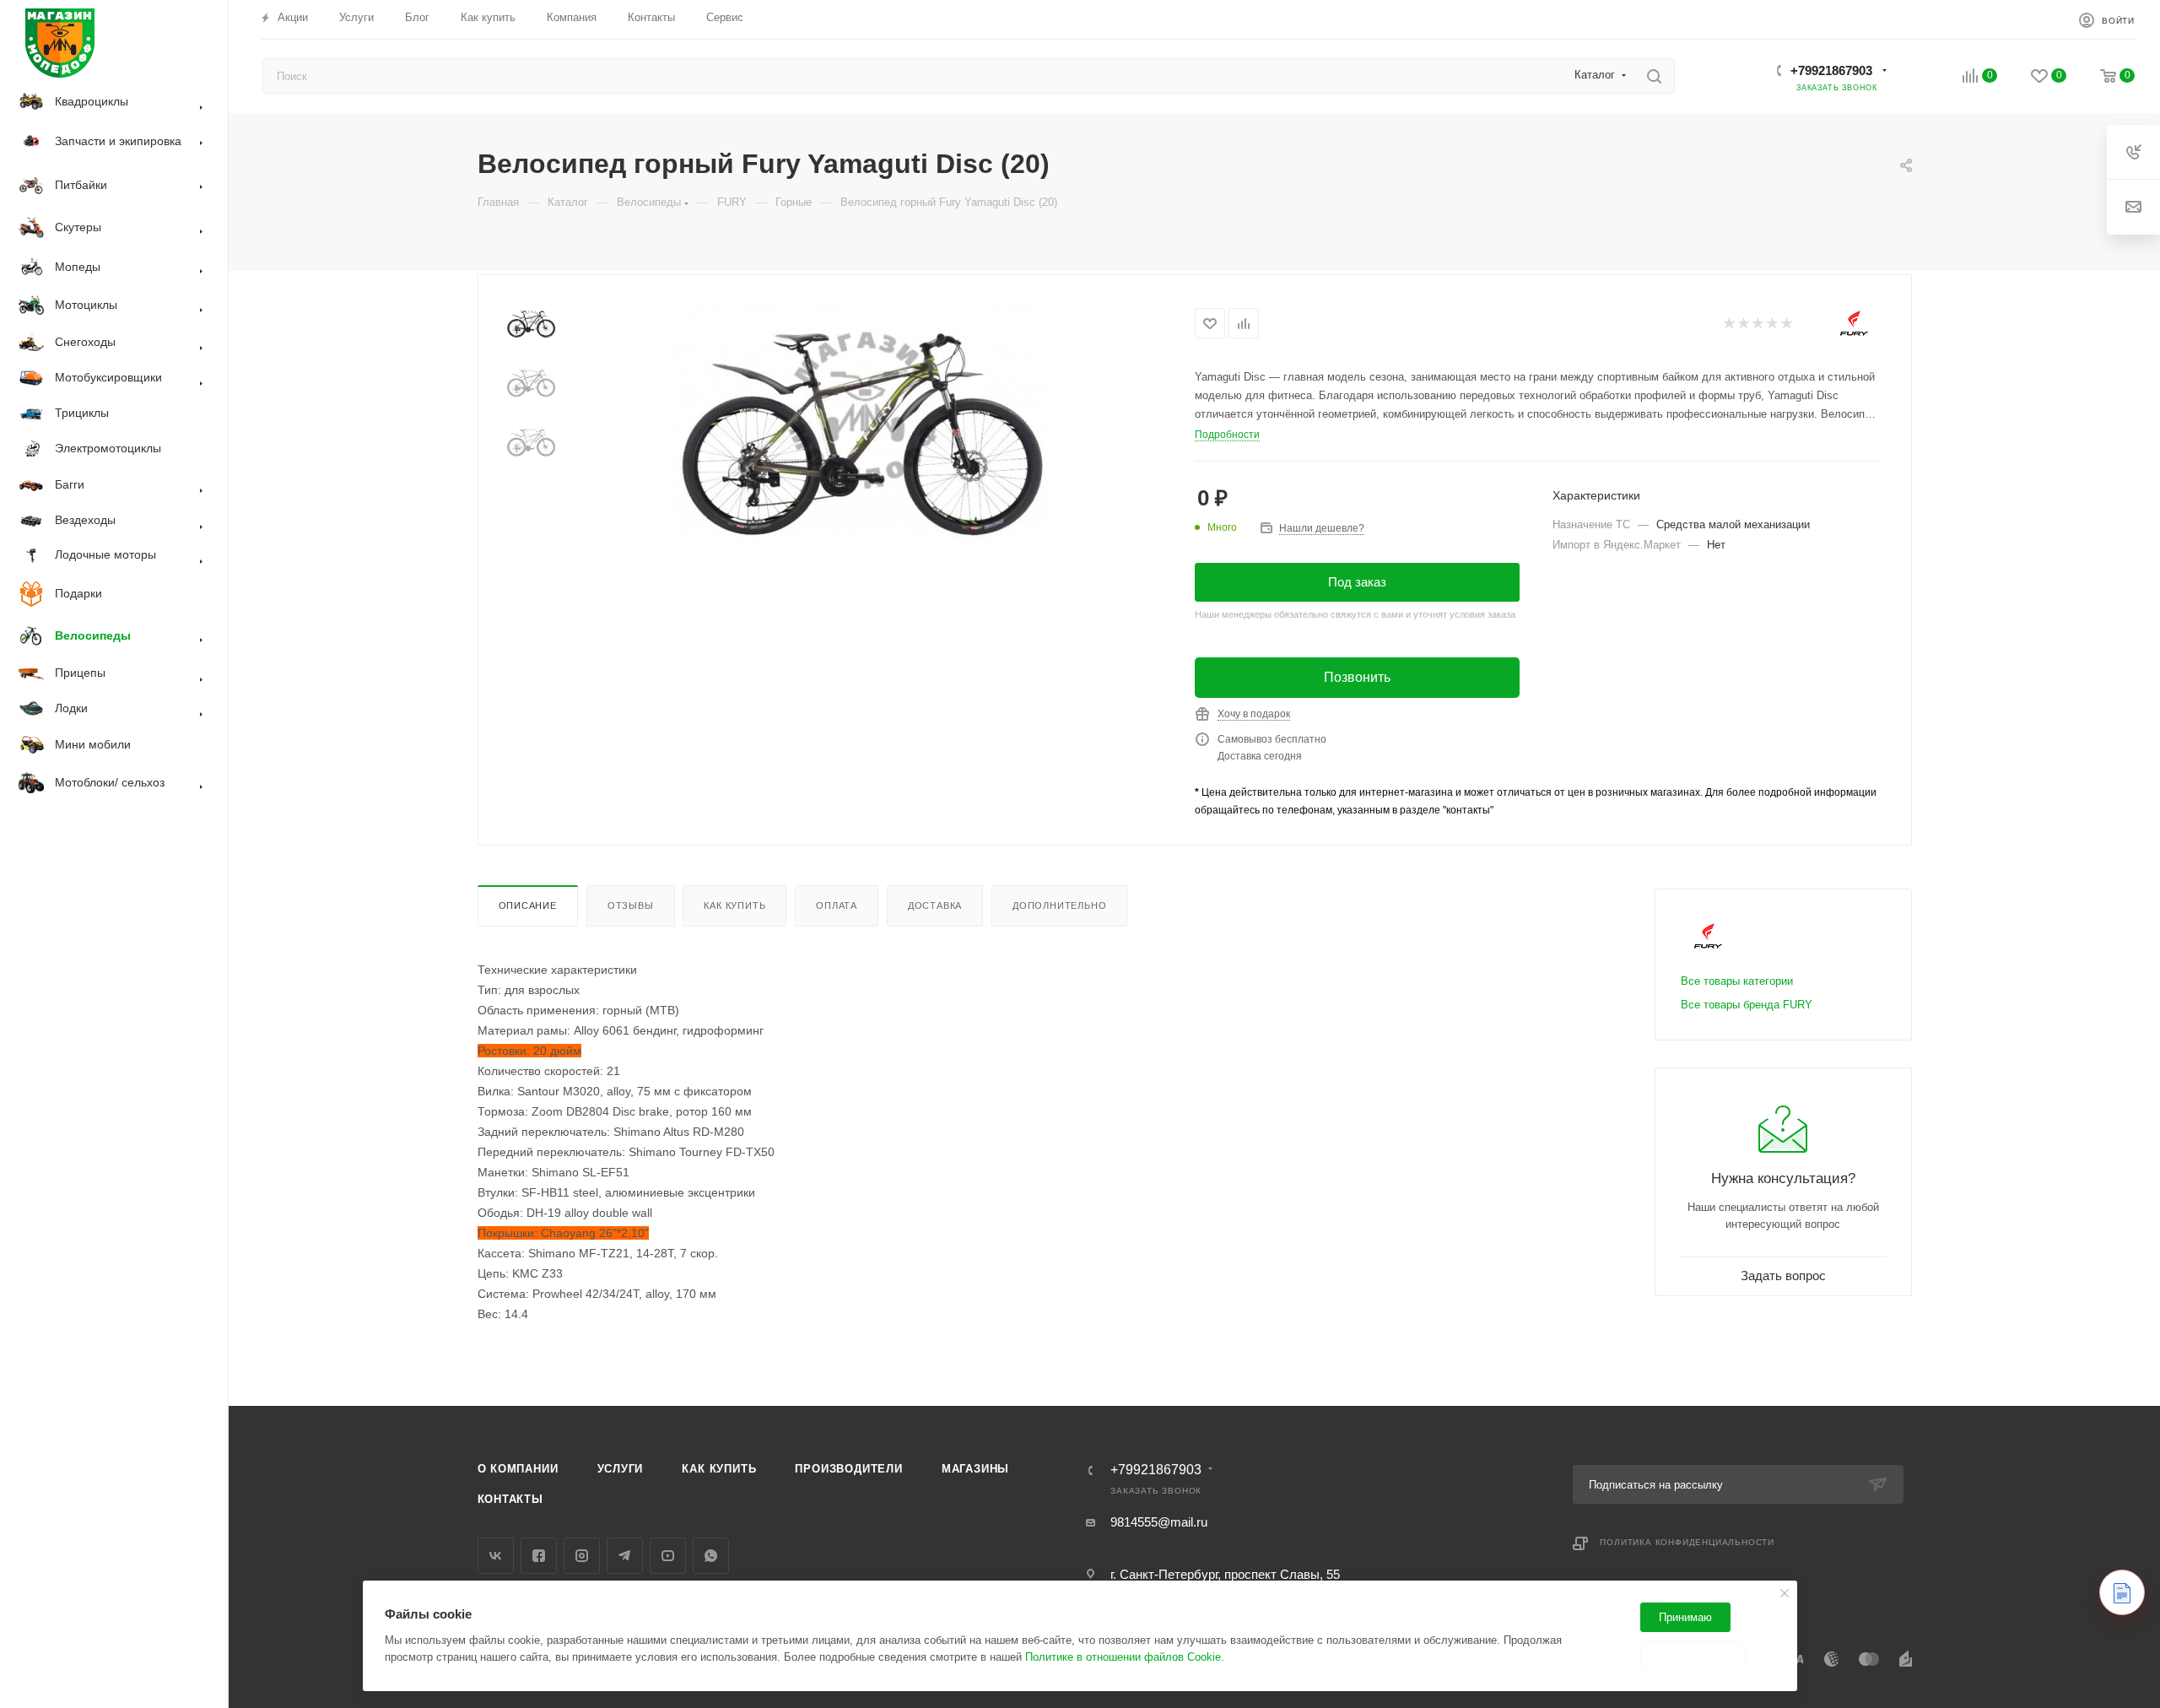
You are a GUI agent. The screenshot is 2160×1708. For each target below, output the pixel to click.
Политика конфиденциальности (1687, 1542)
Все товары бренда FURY (1747, 1005)
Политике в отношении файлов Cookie (1123, 1657)
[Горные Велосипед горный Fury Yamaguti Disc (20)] (864, 427)
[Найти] (1654, 76)
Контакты (510, 1499)
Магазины (975, 1469)
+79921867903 (1831, 70)
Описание (528, 905)
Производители (848, 1469)
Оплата (837, 905)
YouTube (668, 1556)
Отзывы (631, 905)
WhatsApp (711, 1556)
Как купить (734, 905)
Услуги (621, 1469)
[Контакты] (2122, 1592)
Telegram (625, 1556)
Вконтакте (496, 1556)
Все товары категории (1737, 981)
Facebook (539, 1556)
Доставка (935, 905)
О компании (518, 1469)
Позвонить (1357, 677)
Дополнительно (1059, 905)
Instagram (582, 1556)
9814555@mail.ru (1159, 1522)
